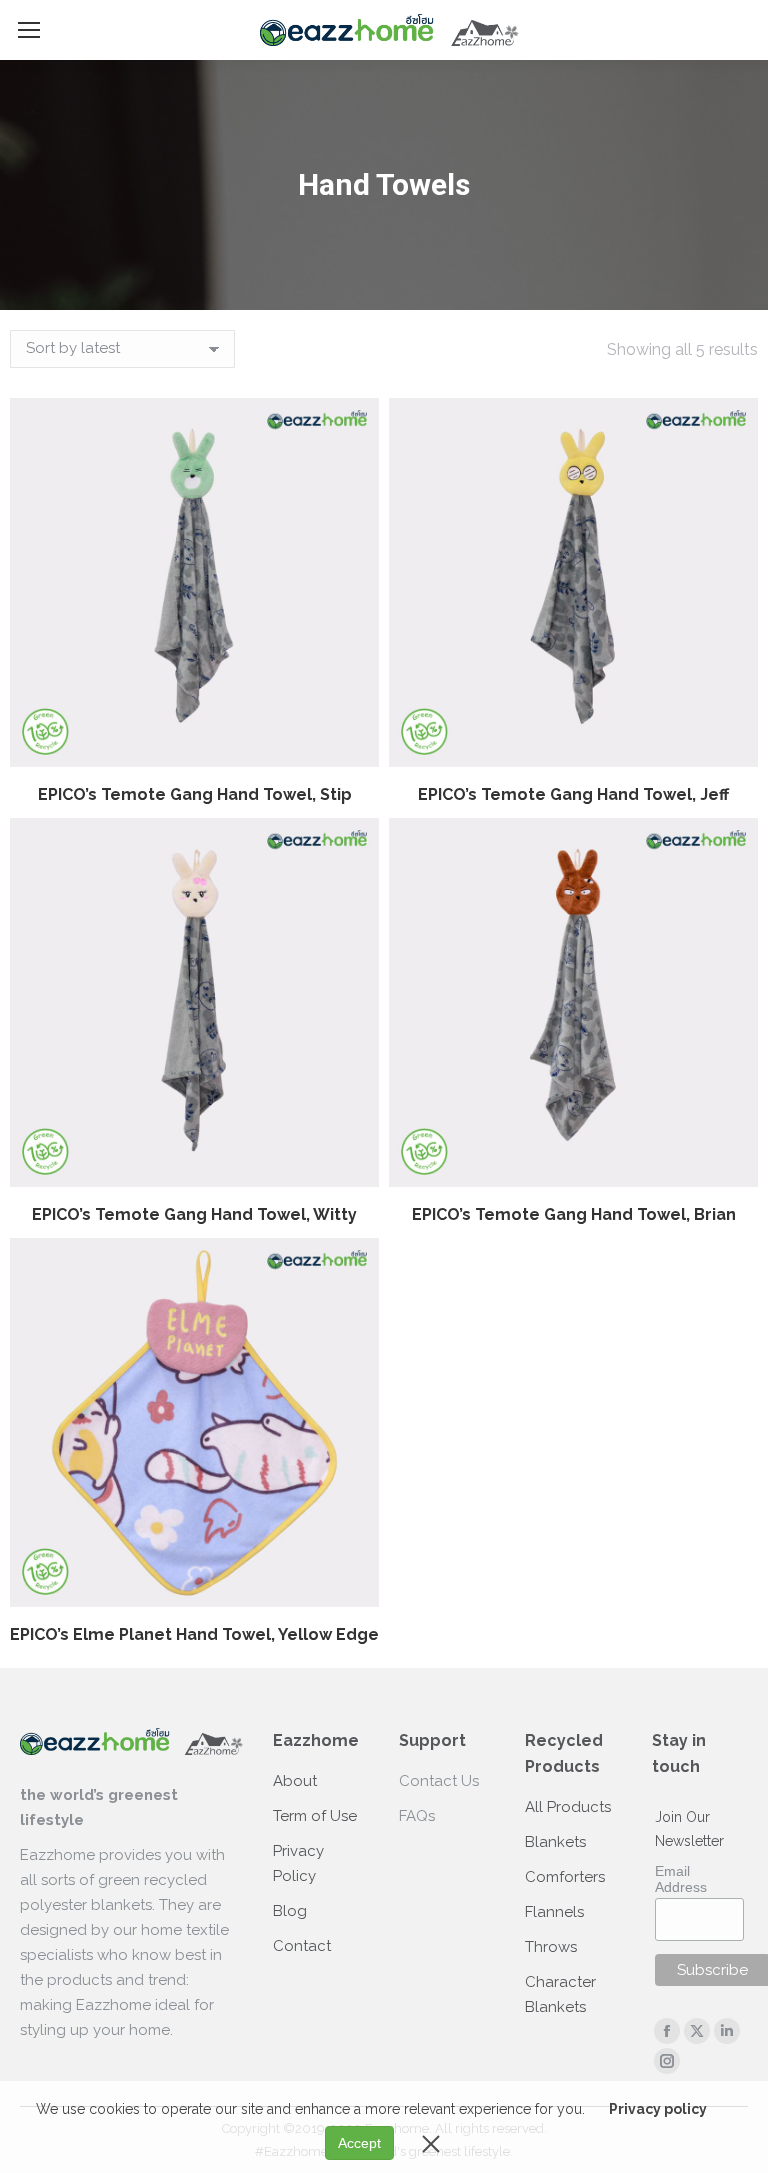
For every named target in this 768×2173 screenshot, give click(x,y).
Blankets (555, 1842)
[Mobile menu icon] (29, 30)
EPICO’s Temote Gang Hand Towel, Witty (194, 1214)
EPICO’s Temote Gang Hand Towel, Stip (195, 794)
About (295, 1781)
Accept (359, 2143)
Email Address (681, 1879)
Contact (302, 1946)
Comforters (565, 1877)
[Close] (431, 2143)
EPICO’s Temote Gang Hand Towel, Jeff (573, 794)
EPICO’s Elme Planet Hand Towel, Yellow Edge (194, 1634)
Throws (551, 1947)
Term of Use (315, 1816)
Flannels (554, 1912)
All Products (568, 1807)
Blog (290, 1911)
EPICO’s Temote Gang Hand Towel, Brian (574, 1214)
